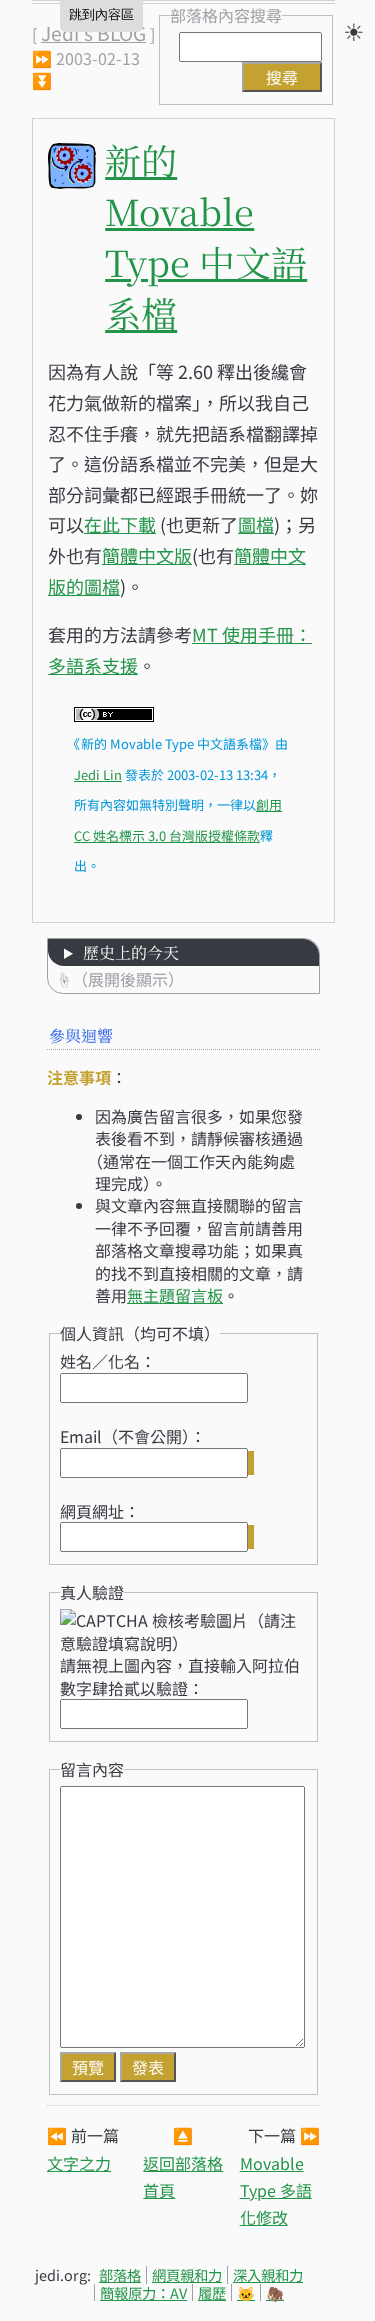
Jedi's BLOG (93, 33)
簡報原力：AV (143, 2292)
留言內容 (92, 1769)
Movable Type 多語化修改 (276, 2190)
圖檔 (256, 524)
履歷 (212, 2292)
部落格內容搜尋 (226, 15)
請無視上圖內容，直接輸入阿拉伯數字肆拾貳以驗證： (180, 1676)
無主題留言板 (175, 1295)
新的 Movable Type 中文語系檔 (206, 236)
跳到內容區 (101, 14)
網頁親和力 (187, 2274)
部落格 (120, 2274)
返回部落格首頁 (183, 2176)
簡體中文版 (147, 555)
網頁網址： (100, 1511)
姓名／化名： (108, 1361)
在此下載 (120, 524)
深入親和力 (268, 2274)
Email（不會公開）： (133, 1436)
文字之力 (79, 2163)
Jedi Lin (98, 774)
